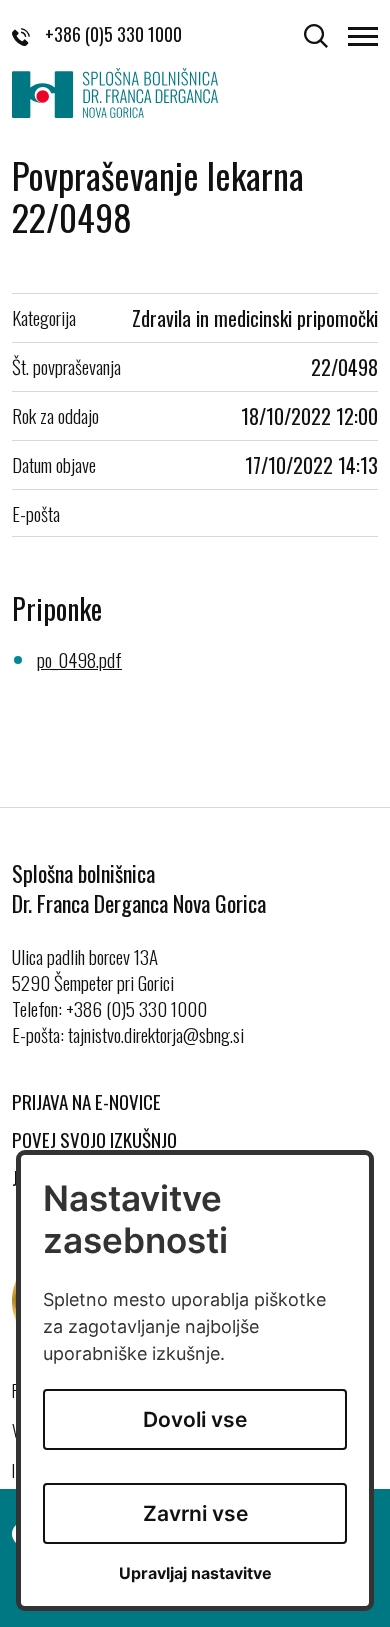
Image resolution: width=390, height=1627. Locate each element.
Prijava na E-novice (86, 1101)
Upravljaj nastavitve (195, 1573)
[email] (156, 1034)
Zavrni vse (195, 1513)
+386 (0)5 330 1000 (113, 34)
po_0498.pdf (79, 659)
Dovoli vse (195, 1419)
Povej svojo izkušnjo (94, 1139)
